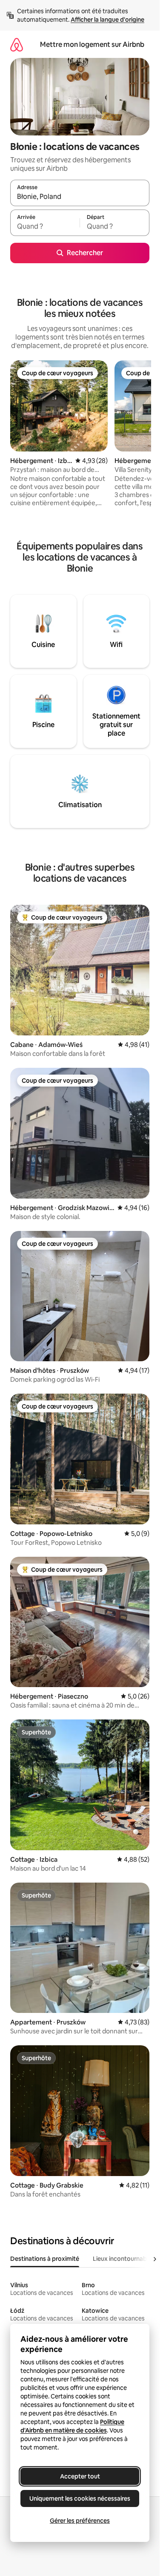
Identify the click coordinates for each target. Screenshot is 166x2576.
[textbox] (45, 227)
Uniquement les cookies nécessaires (80, 2498)
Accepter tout (80, 2476)
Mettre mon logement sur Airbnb (92, 45)
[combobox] (80, 197)
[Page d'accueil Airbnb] (17, 45)
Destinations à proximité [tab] (45, 2259)
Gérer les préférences (80, 2521)
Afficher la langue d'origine (107, 20)
